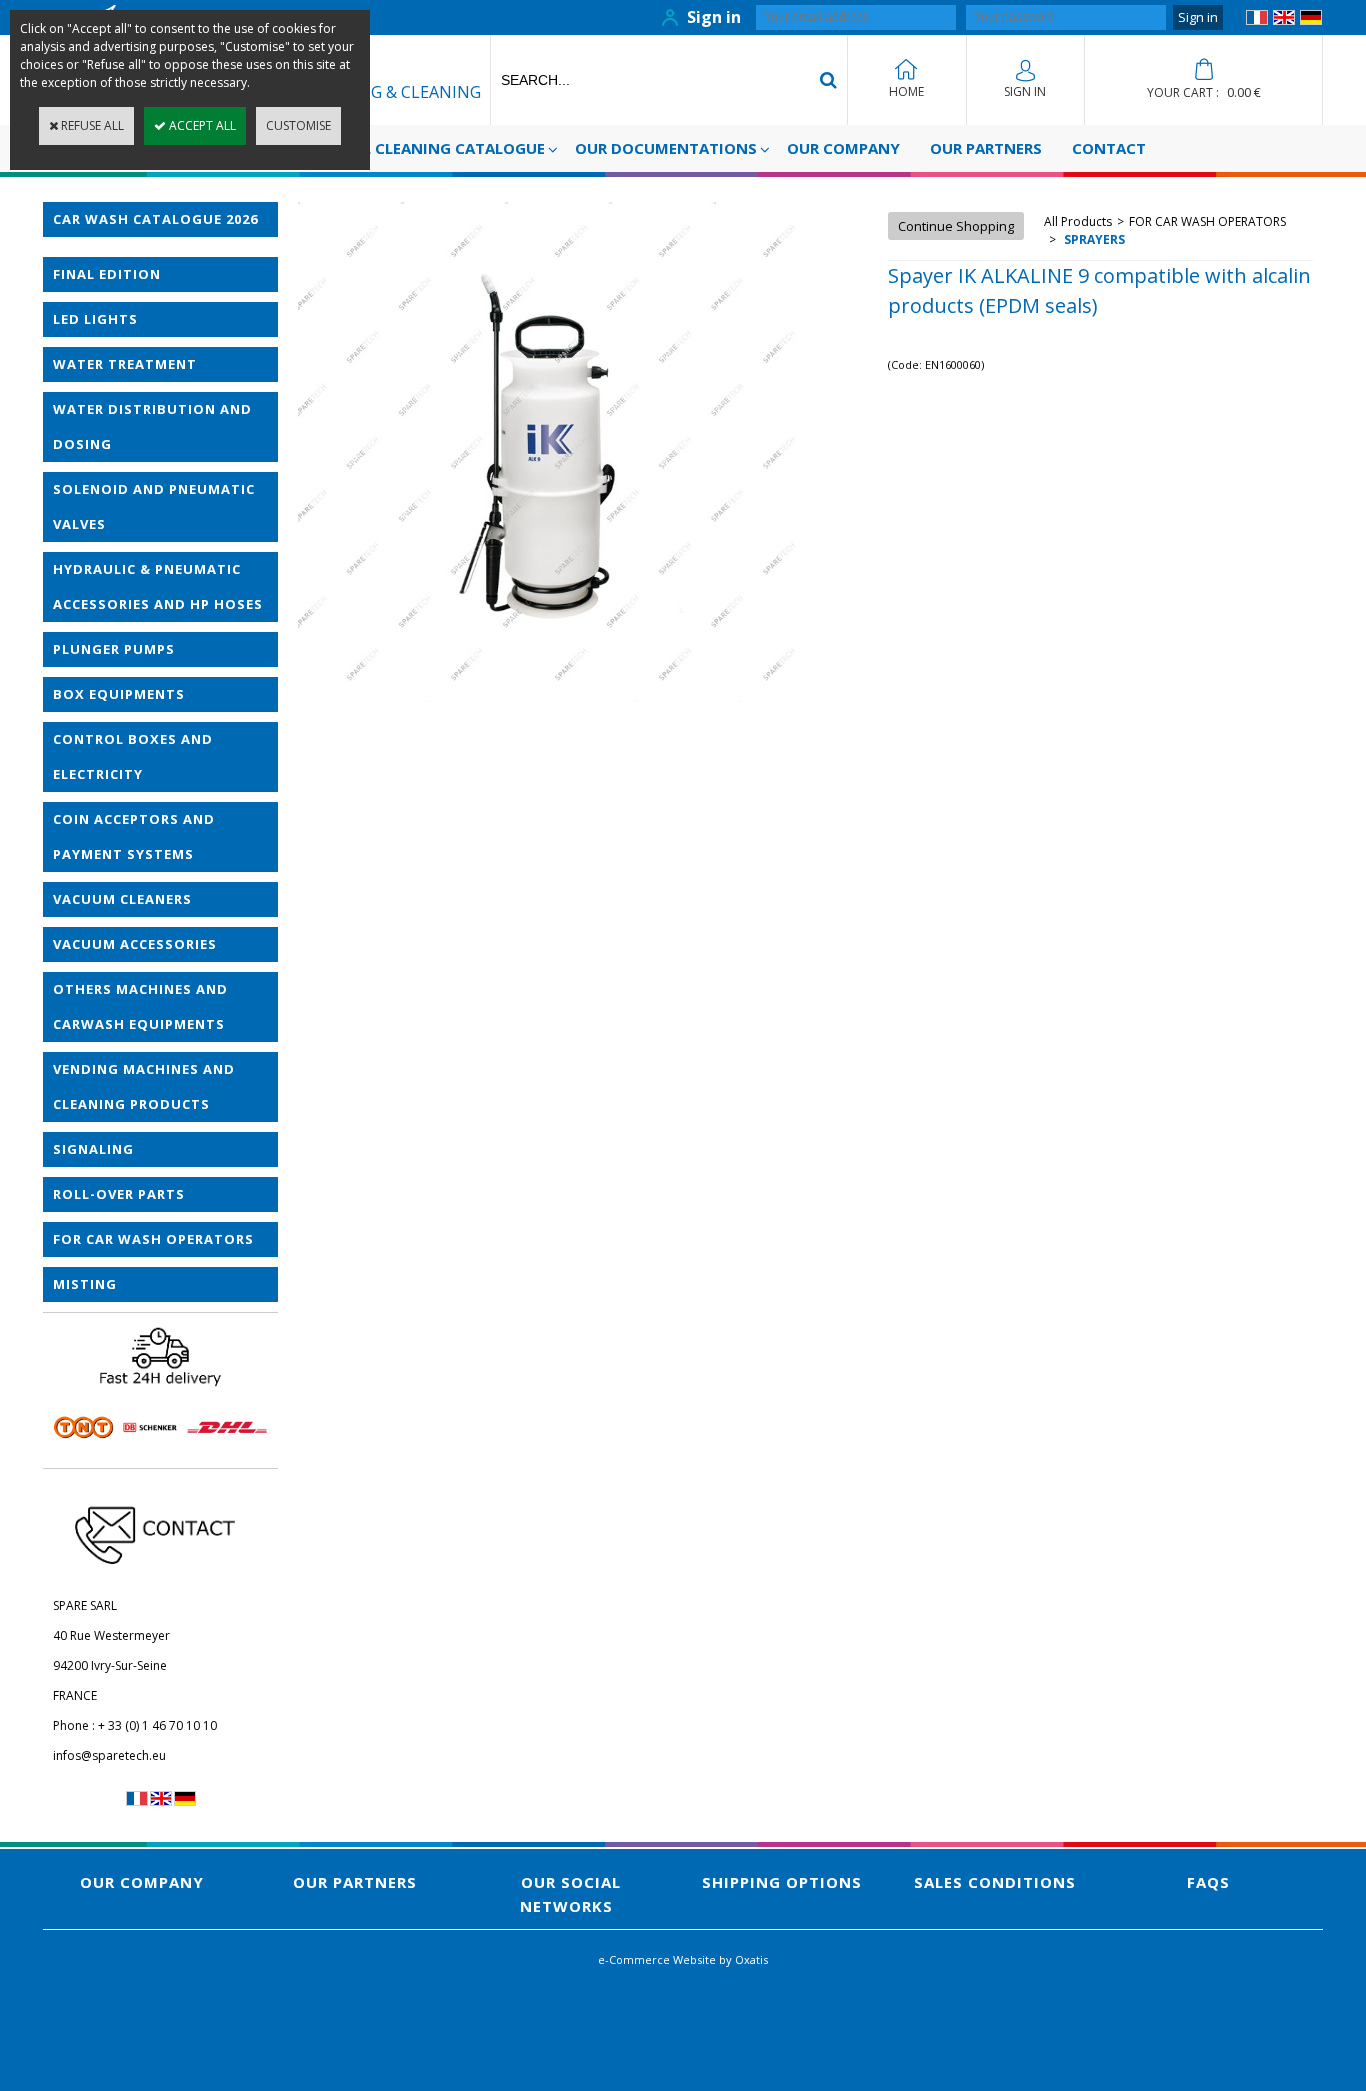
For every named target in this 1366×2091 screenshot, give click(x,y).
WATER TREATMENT (125, 364)
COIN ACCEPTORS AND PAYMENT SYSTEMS (134, 836)
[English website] (1284, 20)
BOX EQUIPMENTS (119, 694)
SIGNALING (93, 1149)
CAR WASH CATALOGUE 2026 (155, 219)
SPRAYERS (1093, 239)
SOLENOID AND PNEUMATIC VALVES (154, 506)
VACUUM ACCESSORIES (135, 944)
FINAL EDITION (107, 274)
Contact (1109, 148)
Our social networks (570, 1894)
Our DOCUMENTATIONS (666, 148)
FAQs (1208, 1882)
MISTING (85, 1284)
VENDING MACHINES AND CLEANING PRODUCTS (144, 1086)
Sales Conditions (995, 1882)
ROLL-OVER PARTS (119, 1194)
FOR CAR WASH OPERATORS (153, 1239)
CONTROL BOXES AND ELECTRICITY (133, 756)
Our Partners (986, 148)
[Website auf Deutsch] (1311, 20)
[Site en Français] (1257, 20)
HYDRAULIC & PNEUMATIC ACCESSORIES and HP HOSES (158, 586)
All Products (1078, 221)
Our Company (843, 148)
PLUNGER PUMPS (114, 649)
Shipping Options (782, 1882)
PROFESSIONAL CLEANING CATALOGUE (402, 148)
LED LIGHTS (95, 319)
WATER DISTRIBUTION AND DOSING (152, 426)
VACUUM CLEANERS (122, 899)
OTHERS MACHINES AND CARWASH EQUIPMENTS (140, 1006)
